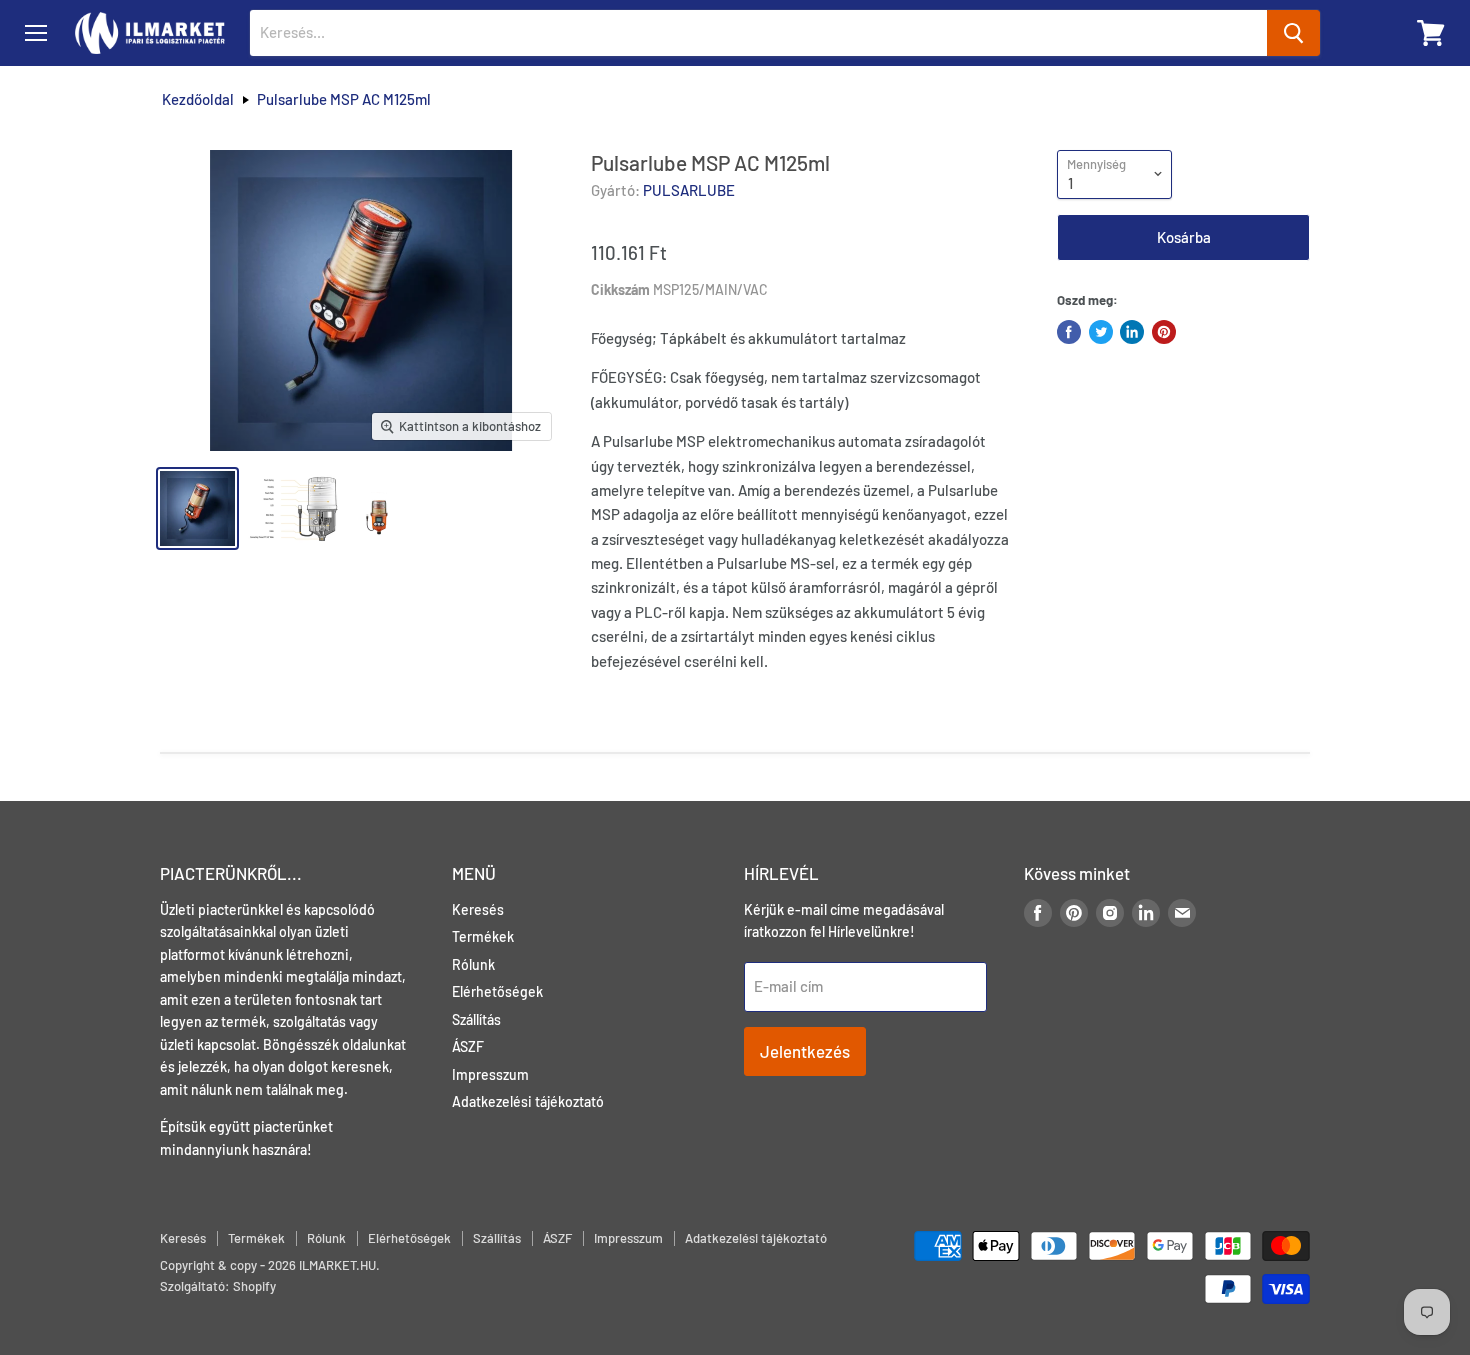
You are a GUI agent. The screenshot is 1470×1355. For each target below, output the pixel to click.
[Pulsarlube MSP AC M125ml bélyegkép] (197, 508)
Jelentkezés (805, 1051)
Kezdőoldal (198, 99)
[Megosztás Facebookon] (1069, 332)
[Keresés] (1293, 33)
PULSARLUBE (689, 190)
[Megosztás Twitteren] (1101, 332)
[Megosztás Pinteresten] (1164, 332)
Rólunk (473, 964)
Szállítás (476, 1019)
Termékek (483, 936)
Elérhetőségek (497, 991)
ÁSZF (468, 1046)
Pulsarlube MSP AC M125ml (344, 99)
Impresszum (490, 1074)
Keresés (478, 909)
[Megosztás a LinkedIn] (1132, 332)
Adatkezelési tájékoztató (528, 1101)
